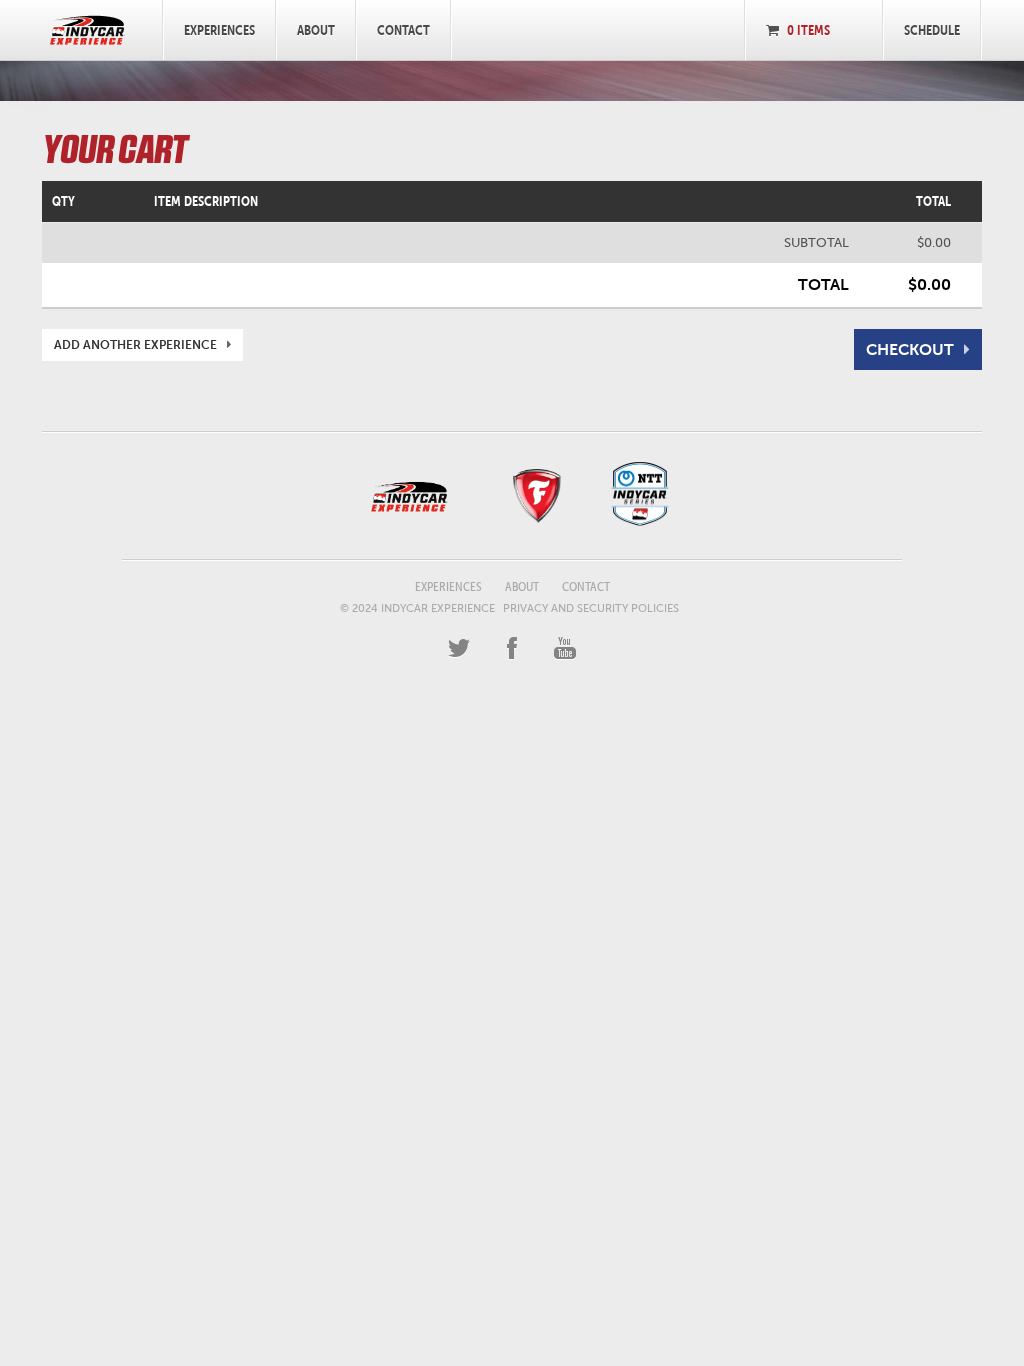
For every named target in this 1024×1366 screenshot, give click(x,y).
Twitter (459, 649)
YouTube (565, 649)
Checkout (910, 349)
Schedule (932, 30)
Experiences (219, 30)
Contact (403, 30)
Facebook (512, 649)
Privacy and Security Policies (591, 608)
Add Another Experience (135, 345)
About (316, 30)
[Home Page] (87, 30)
